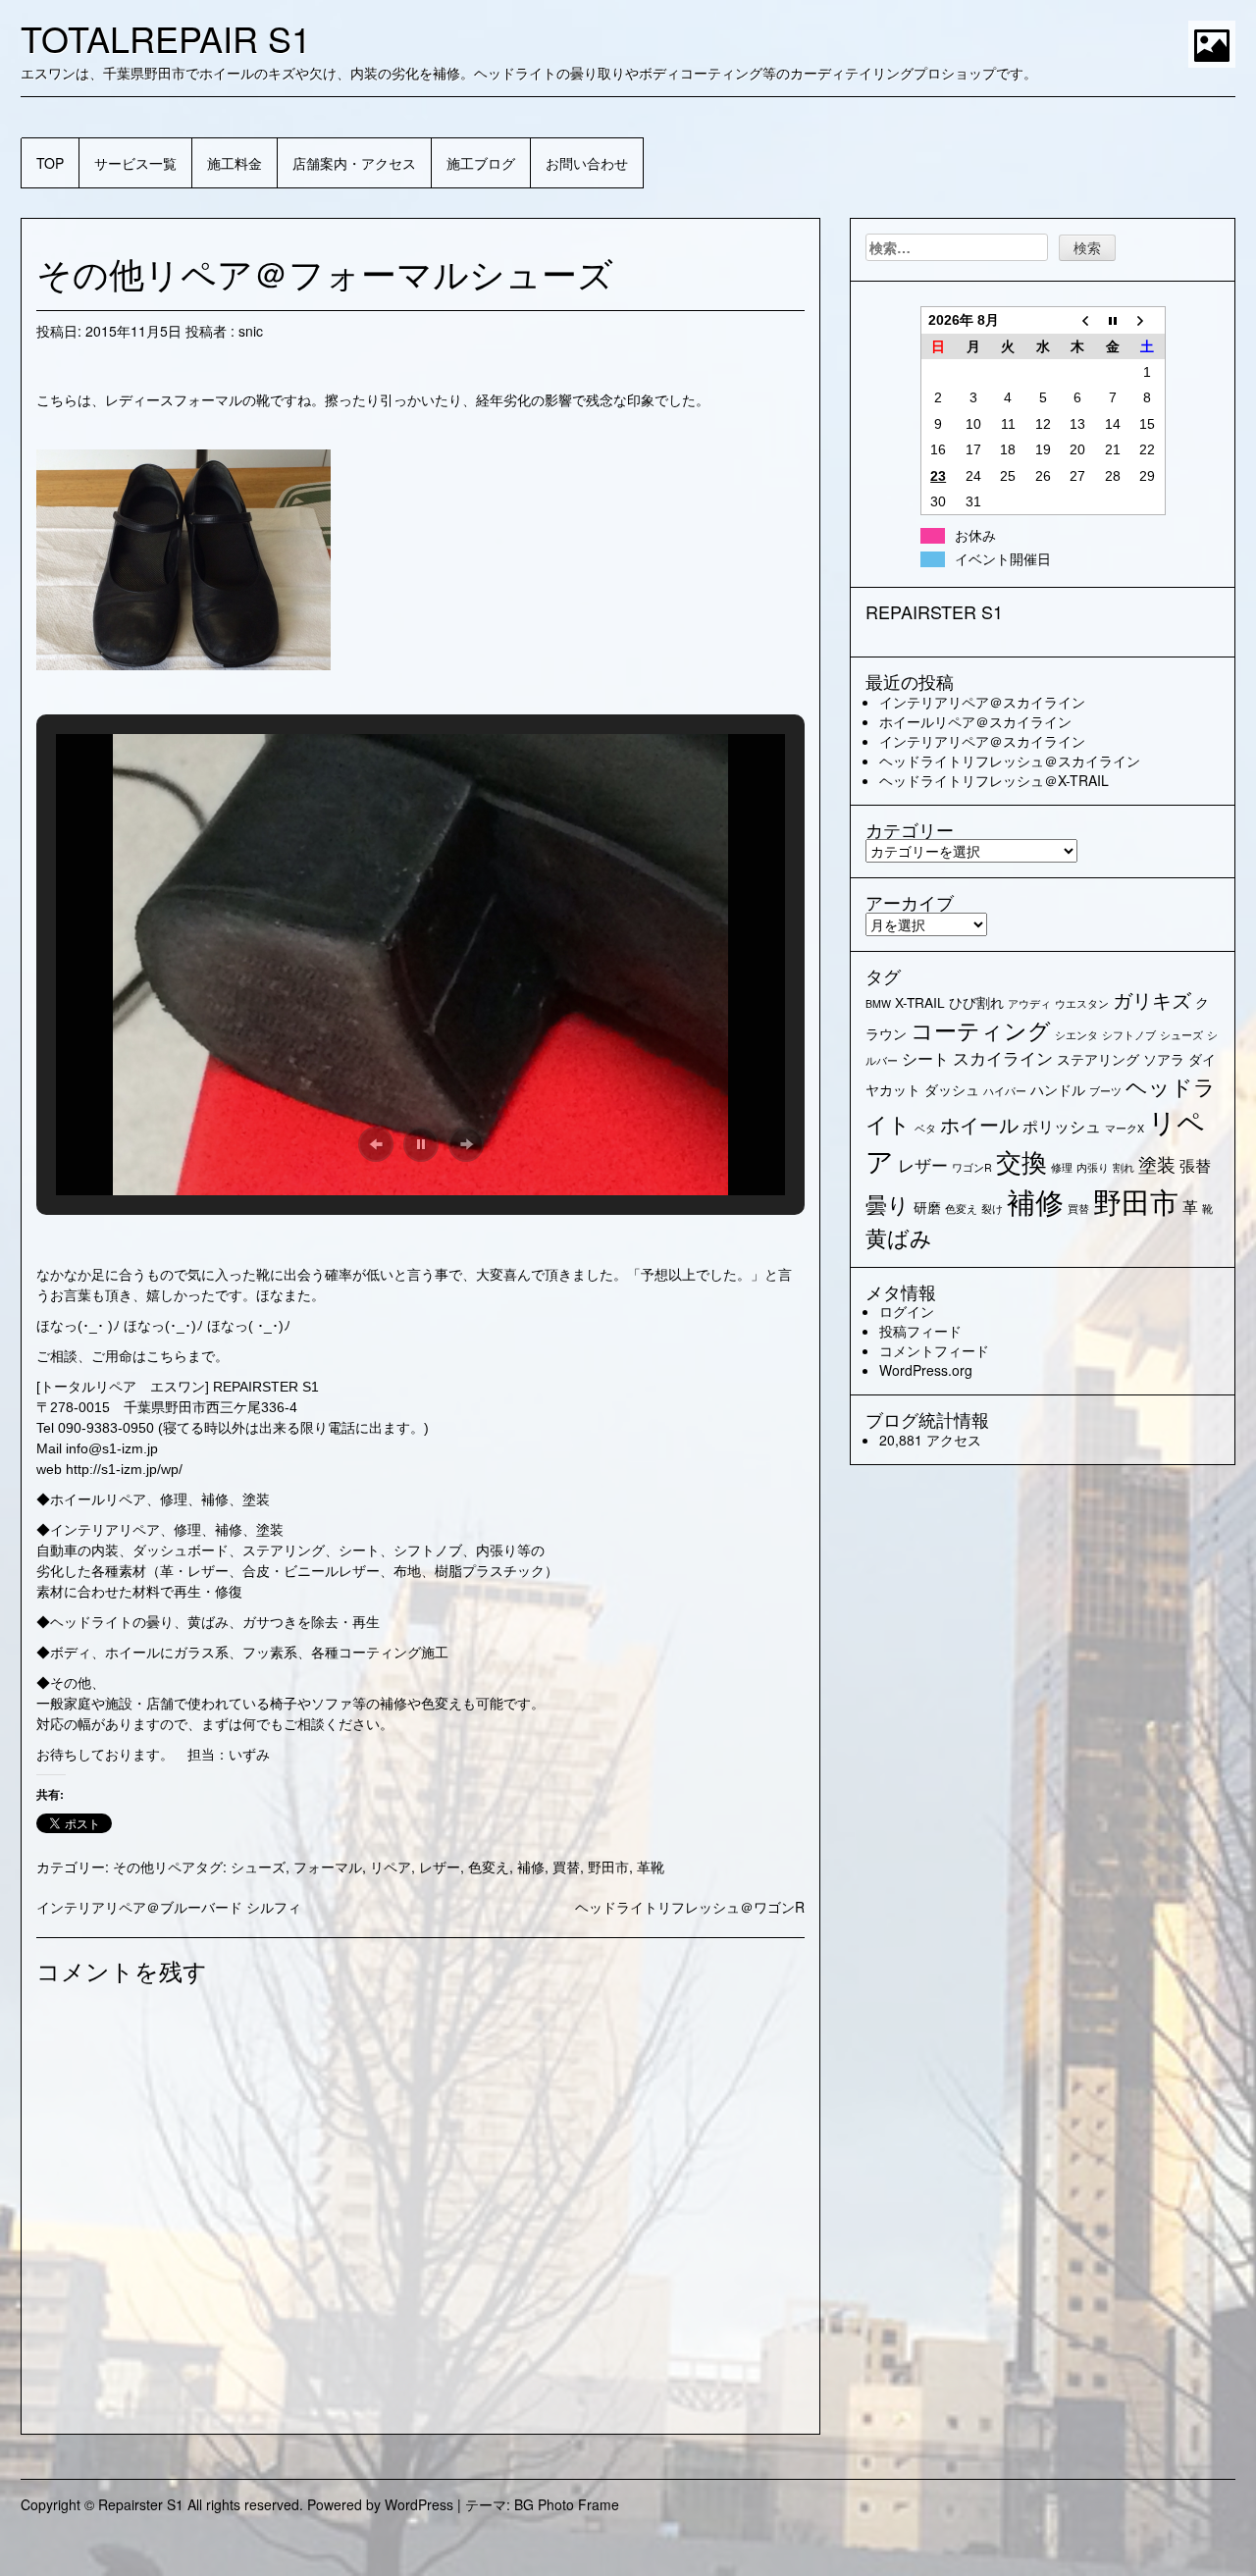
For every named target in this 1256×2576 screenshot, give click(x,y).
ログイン (907, 1311)
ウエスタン (1082, 1003)
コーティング (981, 1029)
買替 (566, 1866)
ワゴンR (972, 1167)
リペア (391, 1866)
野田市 (608, 1866)
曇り (888, 1204)
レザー (440, 1866)
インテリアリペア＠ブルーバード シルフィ (169, 1907)
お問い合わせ (587, 163)
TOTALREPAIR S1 (166, 38)
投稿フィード (920, 1331)
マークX (1125, 1128)
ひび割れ (976, 1002)
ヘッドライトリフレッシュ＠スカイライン (1010, 761)
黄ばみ (899, 1237)
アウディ (1029, 1003)
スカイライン (1003, 1057)
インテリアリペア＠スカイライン (982, 702)
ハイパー (1005, 1091)
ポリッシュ (1062, 1126)
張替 (1195, 1165)
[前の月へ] (1077, 320)
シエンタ (1076, 1035)
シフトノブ (1129, 1035)
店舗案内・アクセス (354, 163)
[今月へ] (1113, 320)
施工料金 (235, 163)
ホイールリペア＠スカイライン (975, 721)
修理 (1062, 1167)
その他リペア (154, 1866)
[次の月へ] (1148, 320)
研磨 (927, 1207)
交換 (1021, 1161)
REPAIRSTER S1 (934, 611)
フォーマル (328, 1866)
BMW (878, 1003)
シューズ (258, 1866)
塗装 (1157, 1163)
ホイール (979, 1124)
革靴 (651, 1866)
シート (925, 1058)
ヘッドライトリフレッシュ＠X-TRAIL (994, 780)
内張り (1093, 1167)
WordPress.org (926, 1370)
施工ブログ (481, 163)
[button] (376, 1144)
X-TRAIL (920, 1002)
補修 (531, 1866)
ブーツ (1105, 1091)
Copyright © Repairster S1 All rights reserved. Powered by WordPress (237, 2504)
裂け (992, 1209)
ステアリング (1098, 1059)
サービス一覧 (135, 163)
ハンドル (1058, 1089)
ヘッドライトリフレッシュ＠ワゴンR (690, 1907)
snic (251, 331)
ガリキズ (1152, 999)
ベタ (925, 1128)
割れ (1124, 1167)
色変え (489, 1866)
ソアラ (1164, 1059)
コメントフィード (934, 1350)
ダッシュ (952, 1089)
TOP (50, 163)
